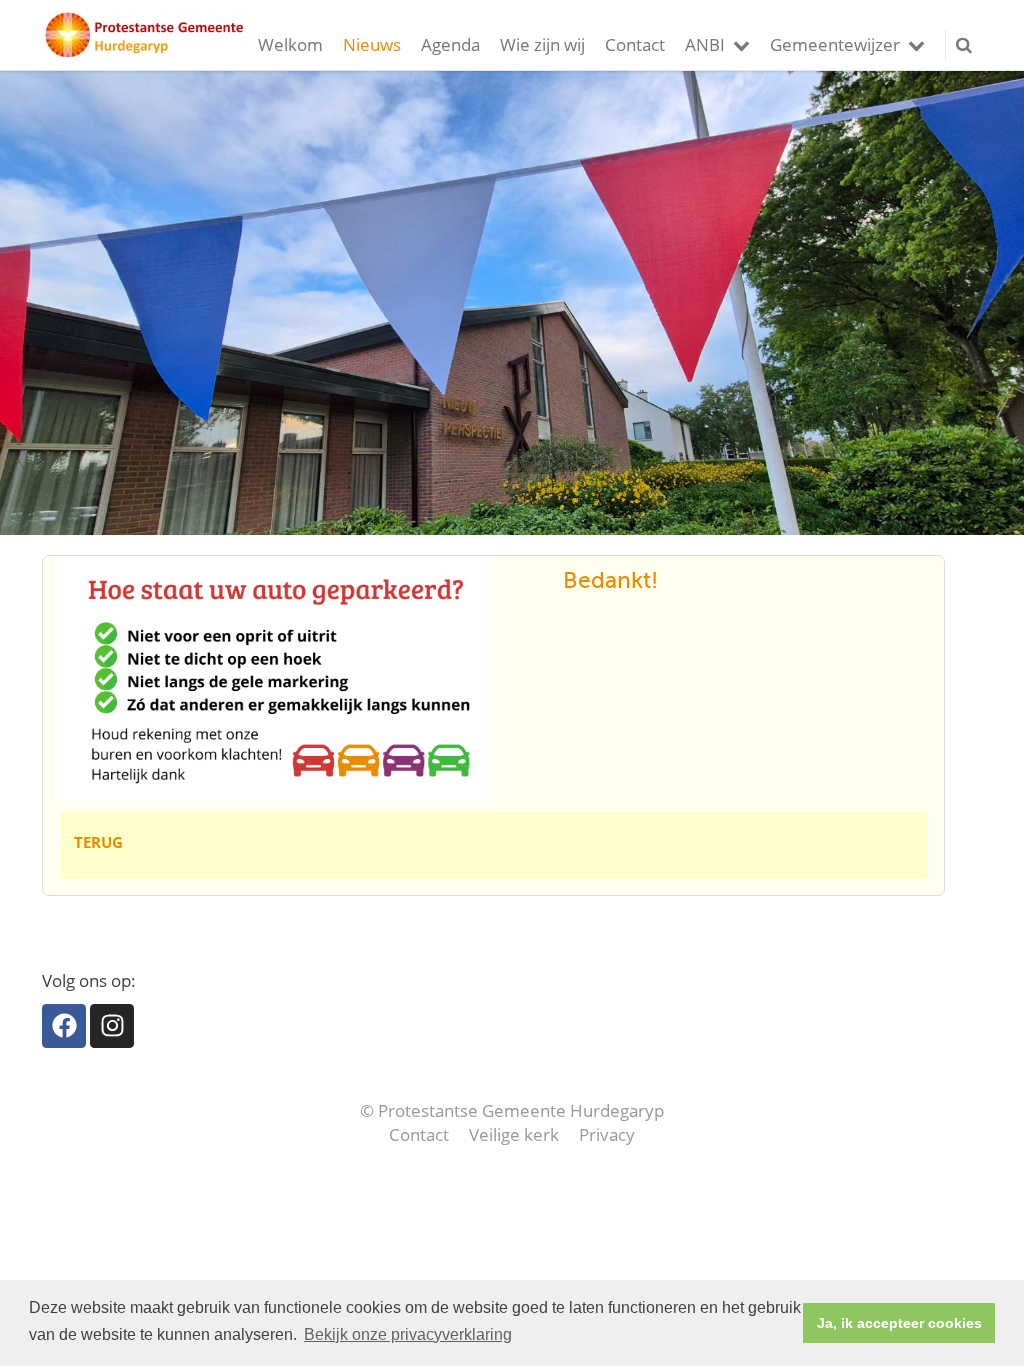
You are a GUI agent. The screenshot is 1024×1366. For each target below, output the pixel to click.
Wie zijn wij (542, 44)
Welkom (290, 44)
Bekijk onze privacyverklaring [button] (408, 1334)
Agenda (450, 44)
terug (98, 842)
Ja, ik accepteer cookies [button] (899, 1323)
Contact (635, 44)
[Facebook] (64, 1026)
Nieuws (372, 44)
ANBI (705, 44)
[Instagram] (112, 1026)
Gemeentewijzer (835, 44)
